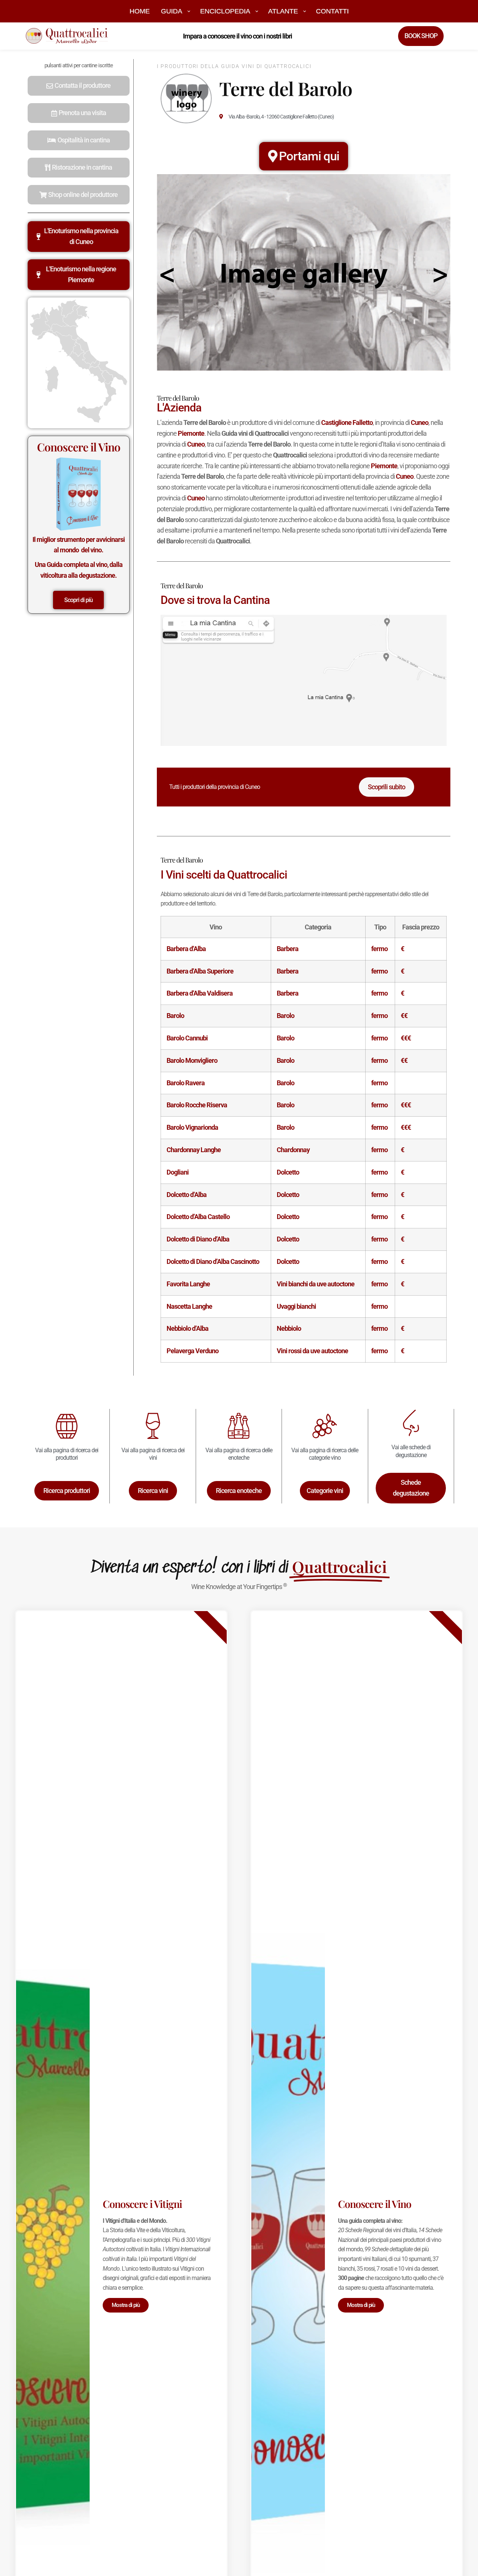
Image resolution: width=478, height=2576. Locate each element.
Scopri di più (78, 600)
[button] (79, 86)
